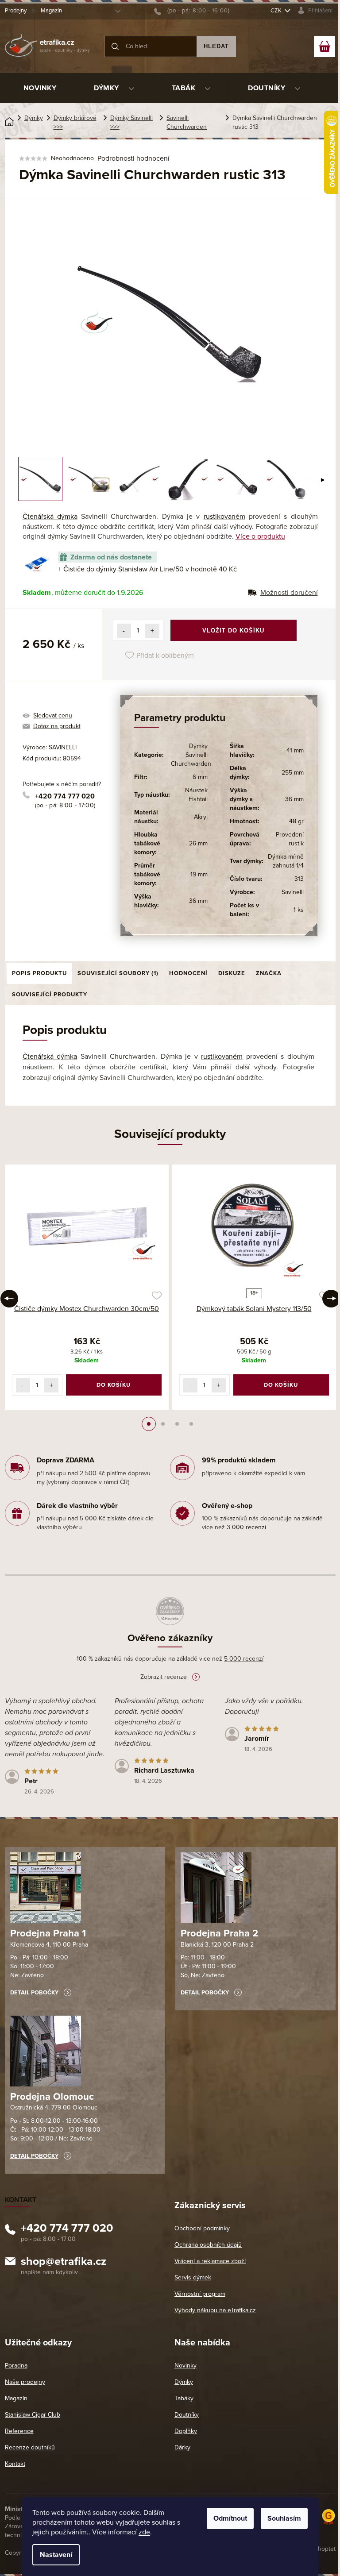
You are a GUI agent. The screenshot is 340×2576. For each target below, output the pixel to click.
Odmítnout (230, 2518)
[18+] (254, 1228)
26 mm (198, 843)
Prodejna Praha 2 (219, 1933)
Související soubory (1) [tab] (118, 973)
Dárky (182, 2447)
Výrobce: (50, 747)
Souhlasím (284, 2518)
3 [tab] (177, 1424)
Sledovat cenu (53, 715)
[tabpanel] (87, 1287)
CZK (277, 11)
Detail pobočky (34, 1993)
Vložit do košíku (233, 631)
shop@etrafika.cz (64, 2263)
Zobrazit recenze (164, 1677)
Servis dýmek (193, 2277)
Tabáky (184, 2398)
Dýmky (184, 2382)
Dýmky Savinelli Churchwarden (191, 755)
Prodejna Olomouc (52, 2097)
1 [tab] (149, 1424)
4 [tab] (191, 1424)
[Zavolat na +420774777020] (192, 11)
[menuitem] (40, 88)
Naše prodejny (25, 2382)
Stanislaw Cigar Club (33, 2415)
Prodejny (16, 11)
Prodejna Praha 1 (48, 1933)
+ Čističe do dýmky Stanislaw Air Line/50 (147, 569)
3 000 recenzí (246, 1527)
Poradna (16, 2366)
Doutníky (187, 2415)
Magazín (51, 11)
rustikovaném (224, 517)
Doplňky (186, 2431)
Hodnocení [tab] (188, 973)
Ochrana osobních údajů (208, 2245)
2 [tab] (163, 1424)
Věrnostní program (200, 2294)
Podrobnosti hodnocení (133, 158)
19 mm (199, 874)
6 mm (200, 777)
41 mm (295, 750)
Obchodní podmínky (202, 2228)
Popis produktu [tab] (39, 973)
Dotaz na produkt (57, 726)
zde (144, 2532)
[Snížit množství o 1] (124, 631)
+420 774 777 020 (65, 796)
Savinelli (293, 892)
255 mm (293, 773)
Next (331, 1299)
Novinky (185, 2366)
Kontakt (15, 2464)
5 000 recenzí (244, 1659)
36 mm (198, 901)
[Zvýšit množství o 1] (152, 631)
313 (299, 879)
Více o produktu (260, 536)
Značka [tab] (269, 973)
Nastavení (56, 2555)
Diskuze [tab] (232, 973)
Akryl (201, 817)
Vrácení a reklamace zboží (210, 2261)
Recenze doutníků (30, 2447)
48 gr (296, 821)
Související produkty (50, 995)
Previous (9, 1299)
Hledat (216, 46)
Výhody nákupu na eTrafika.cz (215, 2310)
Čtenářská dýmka (50, 517)
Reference (19, 2431)
